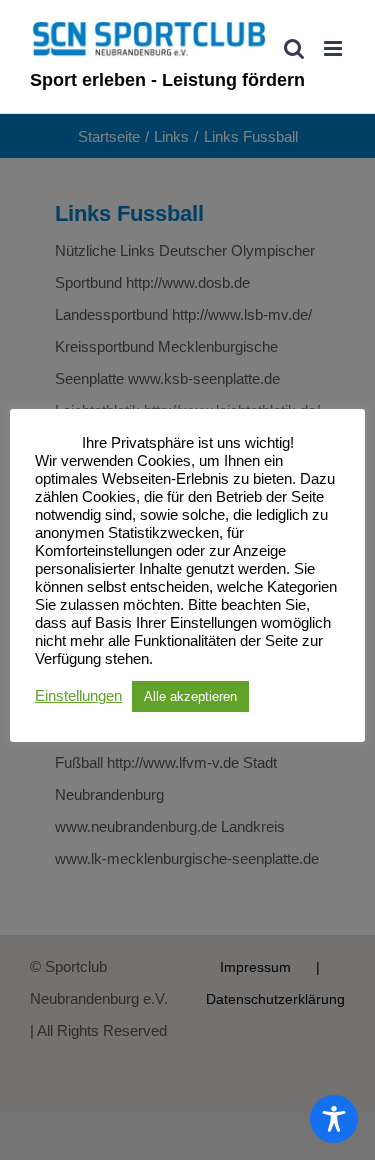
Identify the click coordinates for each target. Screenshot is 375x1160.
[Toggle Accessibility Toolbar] (334, 1119)
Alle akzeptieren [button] (190, 696)
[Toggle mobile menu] (334, 48)
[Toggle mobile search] (294, 48)
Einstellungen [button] (78, 696)
